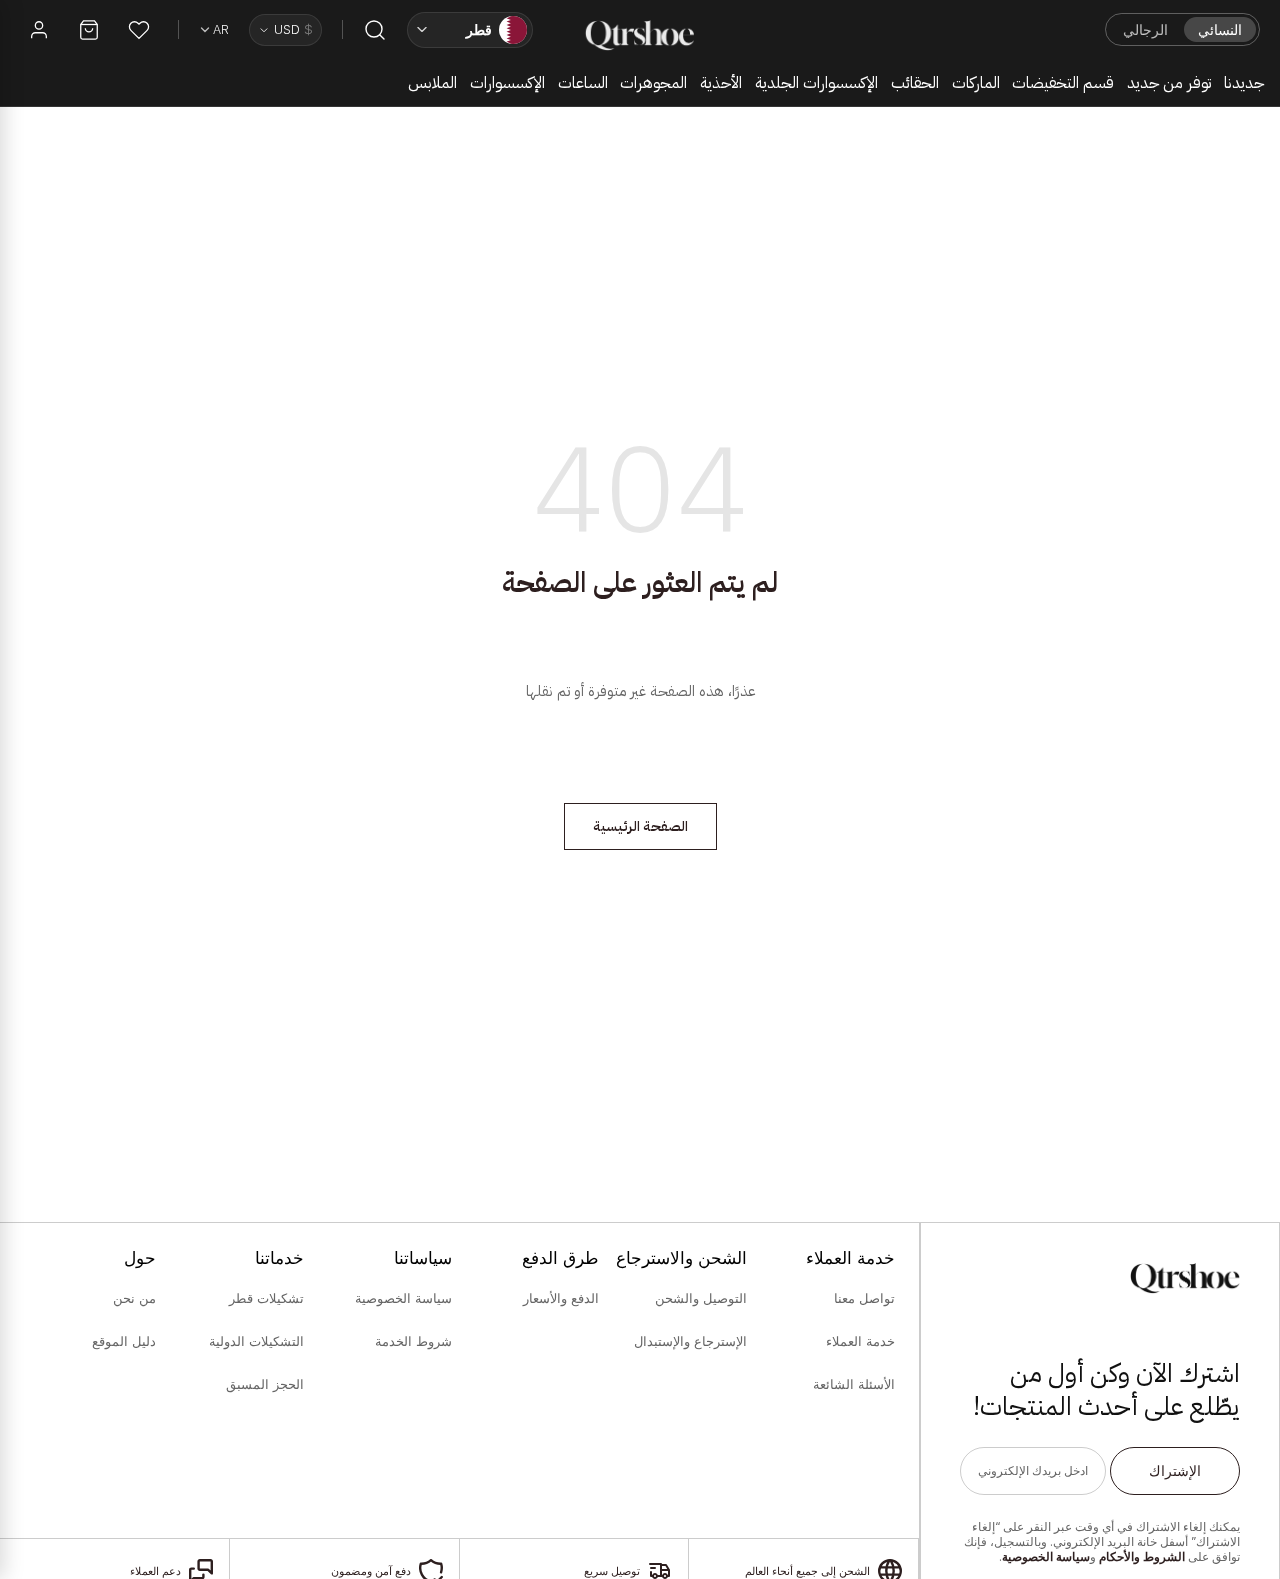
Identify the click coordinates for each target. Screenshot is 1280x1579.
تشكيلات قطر (266, 1298)
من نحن (134, 1298)
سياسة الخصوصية (1046, 1556)
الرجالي (1145, 29)
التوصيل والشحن (701, 1298)
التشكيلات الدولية (256, 1341)
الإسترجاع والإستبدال (690, 1341)
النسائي (1220, 29)
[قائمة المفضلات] (139, 30)
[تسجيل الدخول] (39, 30)
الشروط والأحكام (1142, 1556)
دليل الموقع (124, 1341)
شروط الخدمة (413, 1341)
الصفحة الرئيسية (640, 826)
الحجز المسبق (265, 1384)
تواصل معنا (864, 1298)
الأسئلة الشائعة (854, 1384)
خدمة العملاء (860, 1341)
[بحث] (375, 30)
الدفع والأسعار (561, 1298)
